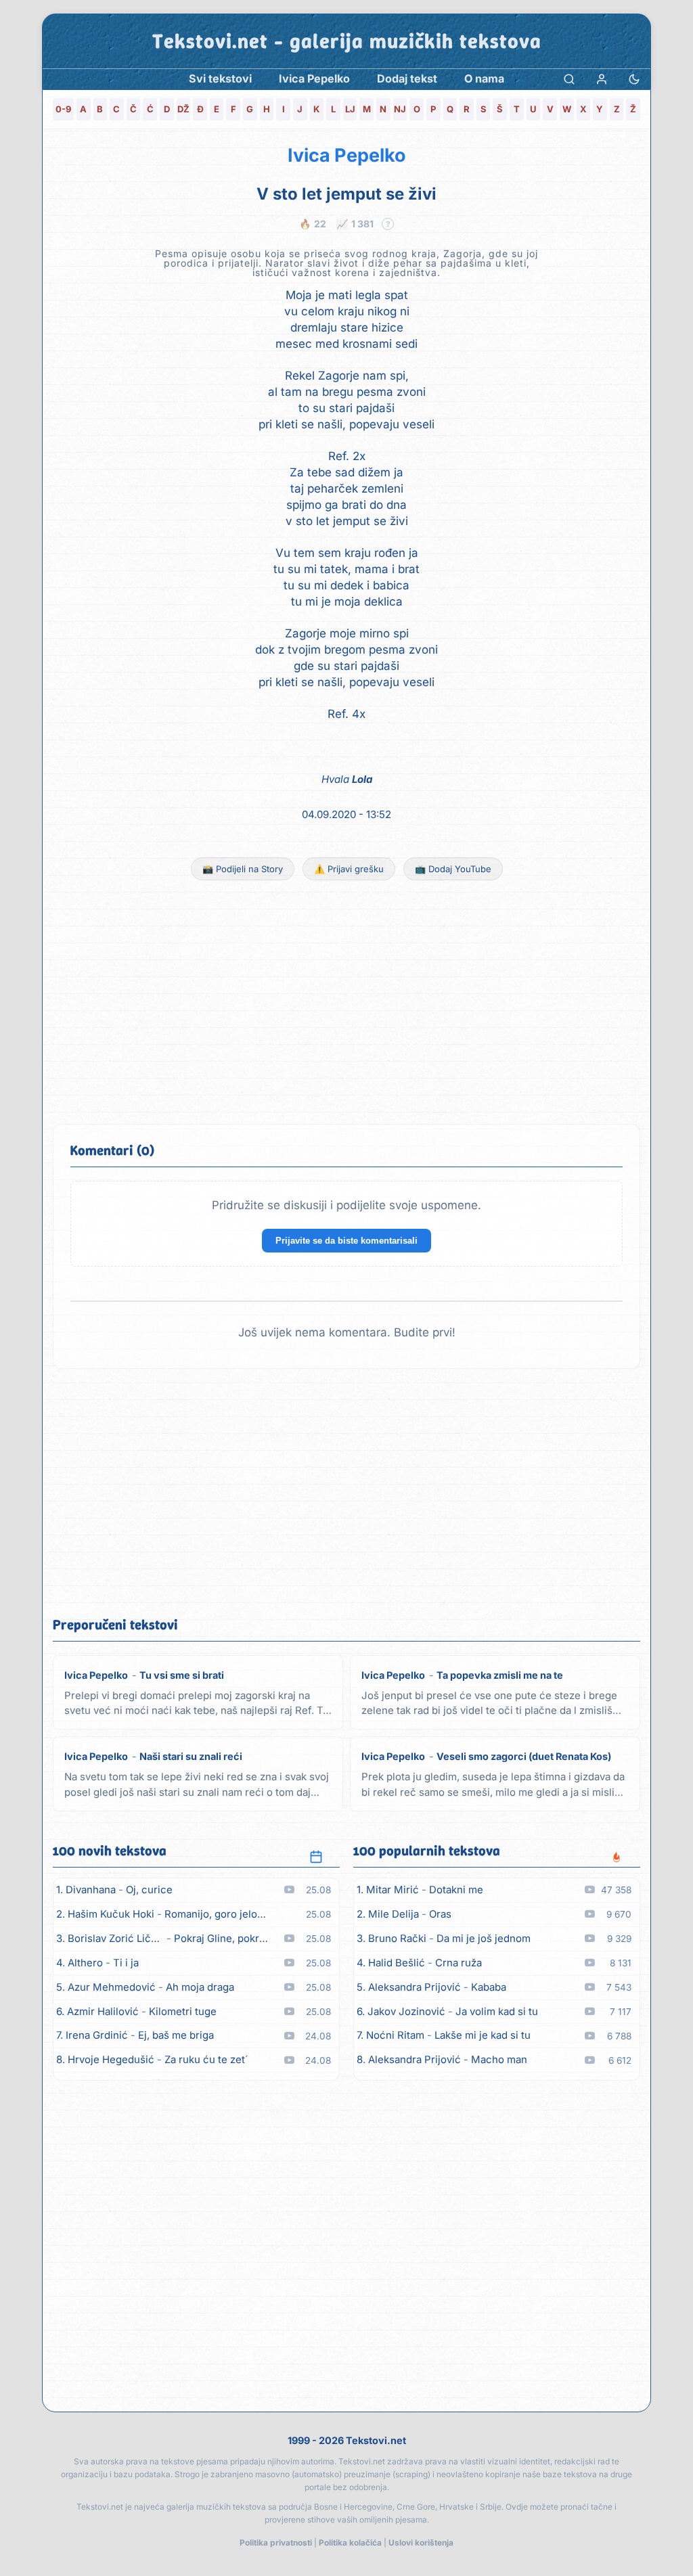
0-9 (63, 109)
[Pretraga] (569, 79)
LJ (350, 109)
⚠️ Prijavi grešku (349, 869)
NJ (400, 109)
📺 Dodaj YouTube (453, 869)
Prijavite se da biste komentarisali (346, 1241)
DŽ (183, 109)
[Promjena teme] (634, 79)
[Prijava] (602, 79)
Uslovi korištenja (421, 2543)
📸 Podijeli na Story (243, 869)
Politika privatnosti (276, 2543)
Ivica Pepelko (347, 155)
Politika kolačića (350, 2543)
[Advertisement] (346, 1002)
